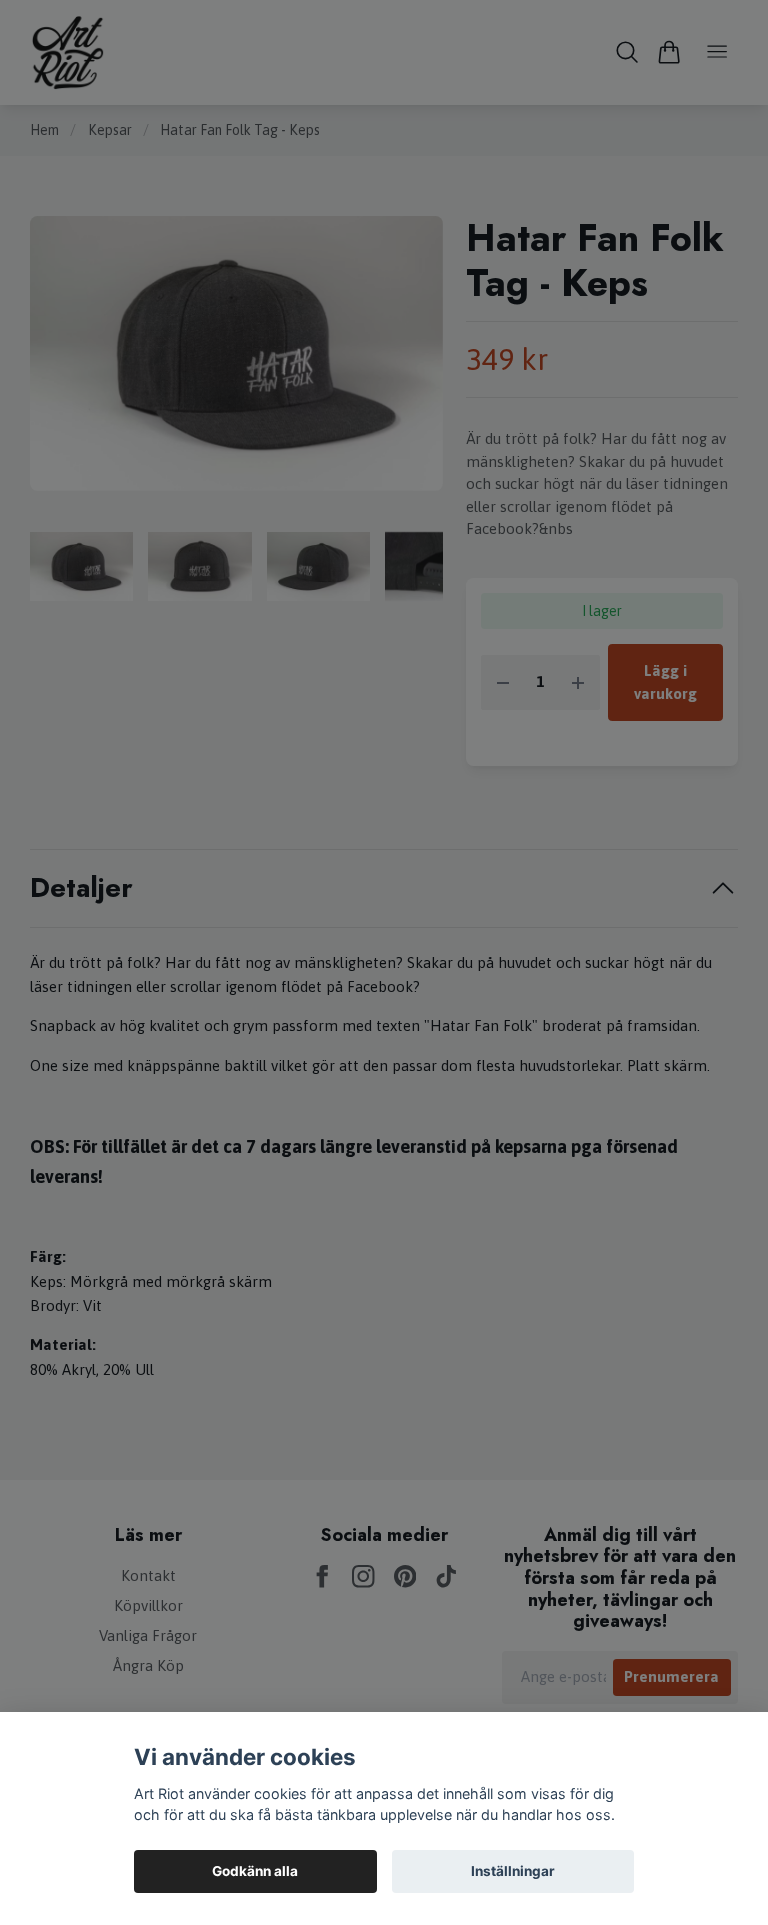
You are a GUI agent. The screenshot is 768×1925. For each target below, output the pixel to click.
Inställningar (513, 1871)
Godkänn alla (255, 1871)
